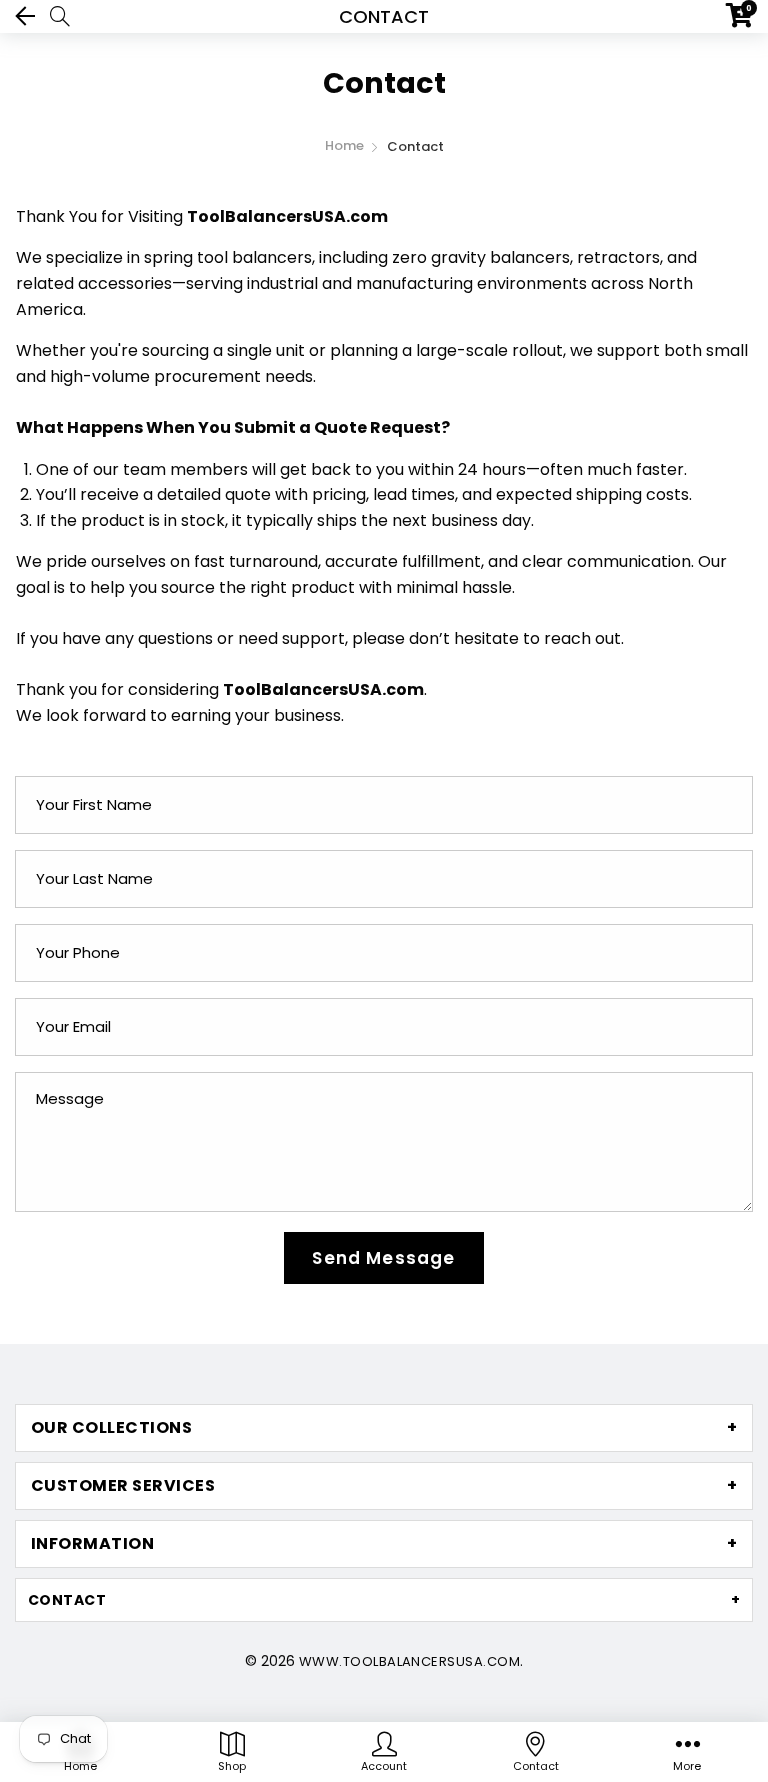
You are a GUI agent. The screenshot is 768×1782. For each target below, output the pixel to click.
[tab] (384, 1428)
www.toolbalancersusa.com (410, 1661)
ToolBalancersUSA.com (287, 216)
